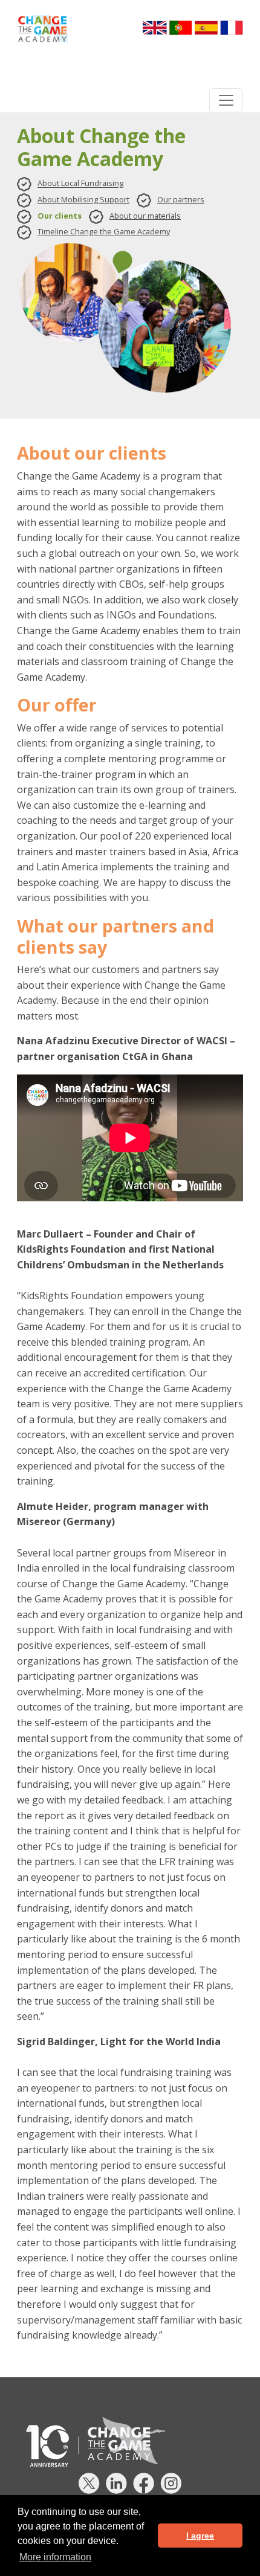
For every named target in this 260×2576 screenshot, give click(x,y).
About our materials (145, 216)
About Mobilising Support (83, 199)
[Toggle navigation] (226, 100)
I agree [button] (200, 2536)
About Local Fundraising (80, 184)
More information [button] (55, 2557)
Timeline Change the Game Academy (104, 232)
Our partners (181, 199)
